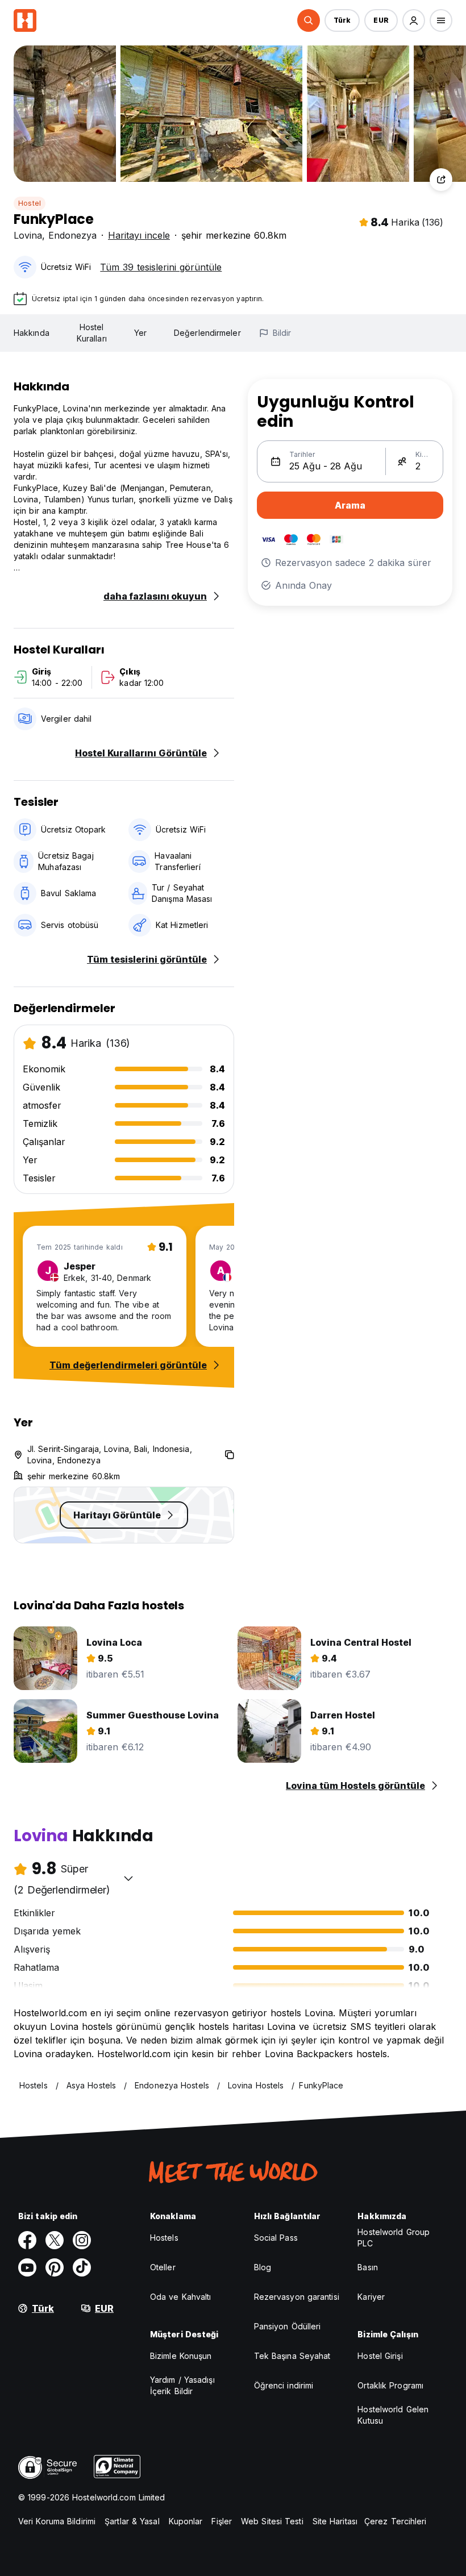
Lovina (28, 235)
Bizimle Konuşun (181, 2356)
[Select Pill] (309, 20)
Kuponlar (186, 2521)
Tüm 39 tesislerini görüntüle (161, 267)
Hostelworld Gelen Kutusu (393, 2415)
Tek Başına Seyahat (292, 2356)
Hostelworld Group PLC (394, 2238)
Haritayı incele (139, 235)
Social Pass (276, 2238)
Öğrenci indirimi (284, 2385)
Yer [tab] (140, 333)
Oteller (163, 2267)
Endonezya (72, 235)
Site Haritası (335, 2521)
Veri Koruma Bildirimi (57, 2521)
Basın (368, 2267)
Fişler (222, 2521)
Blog (263, 2267)
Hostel (30, 203)
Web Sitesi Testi (272, 2521)
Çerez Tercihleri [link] (396, 2521)
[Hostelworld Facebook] (27, 2240)
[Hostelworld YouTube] (27, 2267)
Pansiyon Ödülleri (288, 2326)
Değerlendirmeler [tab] (207, 333)
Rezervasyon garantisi (297, 2297)
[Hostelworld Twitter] (55, 2240)
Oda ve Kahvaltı (181, 2297)
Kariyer (371, 2297)
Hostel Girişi (380, 2356)
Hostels (164, 2238)
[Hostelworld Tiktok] (82, 2267)
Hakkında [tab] (32, 333)
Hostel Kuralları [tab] (92, 333)
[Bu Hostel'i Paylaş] (441, 180)
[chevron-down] (128, 1878)
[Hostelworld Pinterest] (55, 2267)
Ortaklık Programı (390, 2385)
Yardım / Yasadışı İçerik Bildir (182, 2385)
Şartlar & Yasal (132, 2521)
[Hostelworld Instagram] (82, 2240)
